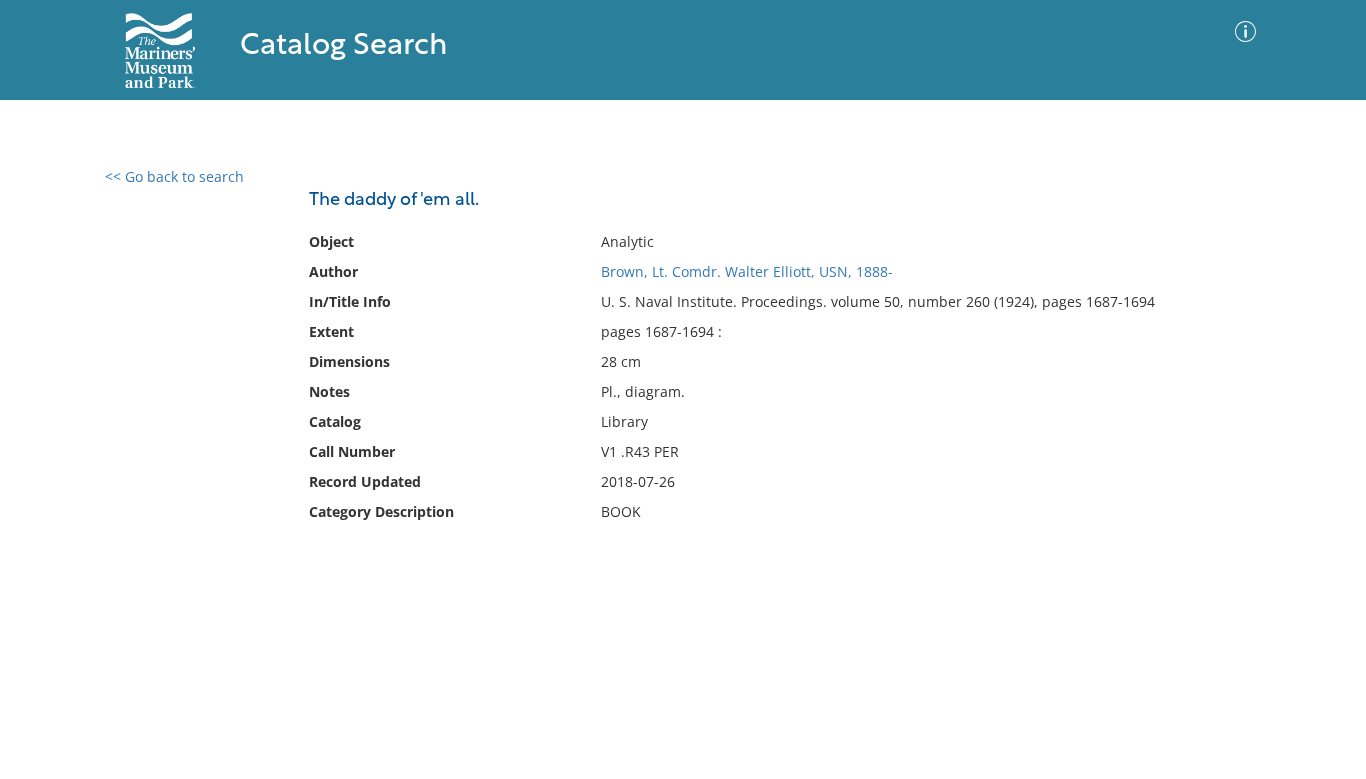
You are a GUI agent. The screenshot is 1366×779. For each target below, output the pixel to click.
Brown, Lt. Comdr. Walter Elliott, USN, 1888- (747, 271)
